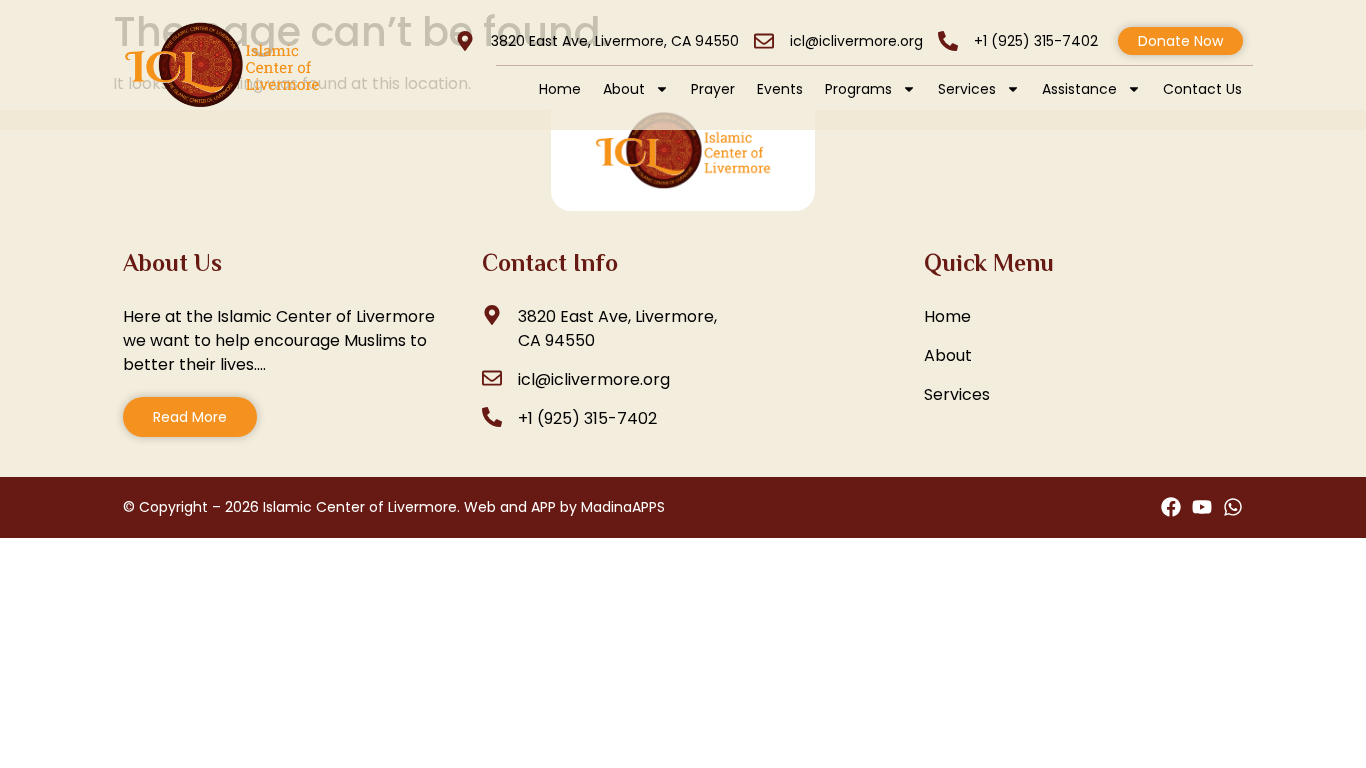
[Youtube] (1202, 507)
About (624, 89)
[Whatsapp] (1233, 507)
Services (967, 89)
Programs (858, 89)
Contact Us (1202, 89)
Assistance (1079, 89)
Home (560, 89)
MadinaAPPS (623, 507)
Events (780, 89)
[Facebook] (1171, 507)
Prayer (713, 89)
